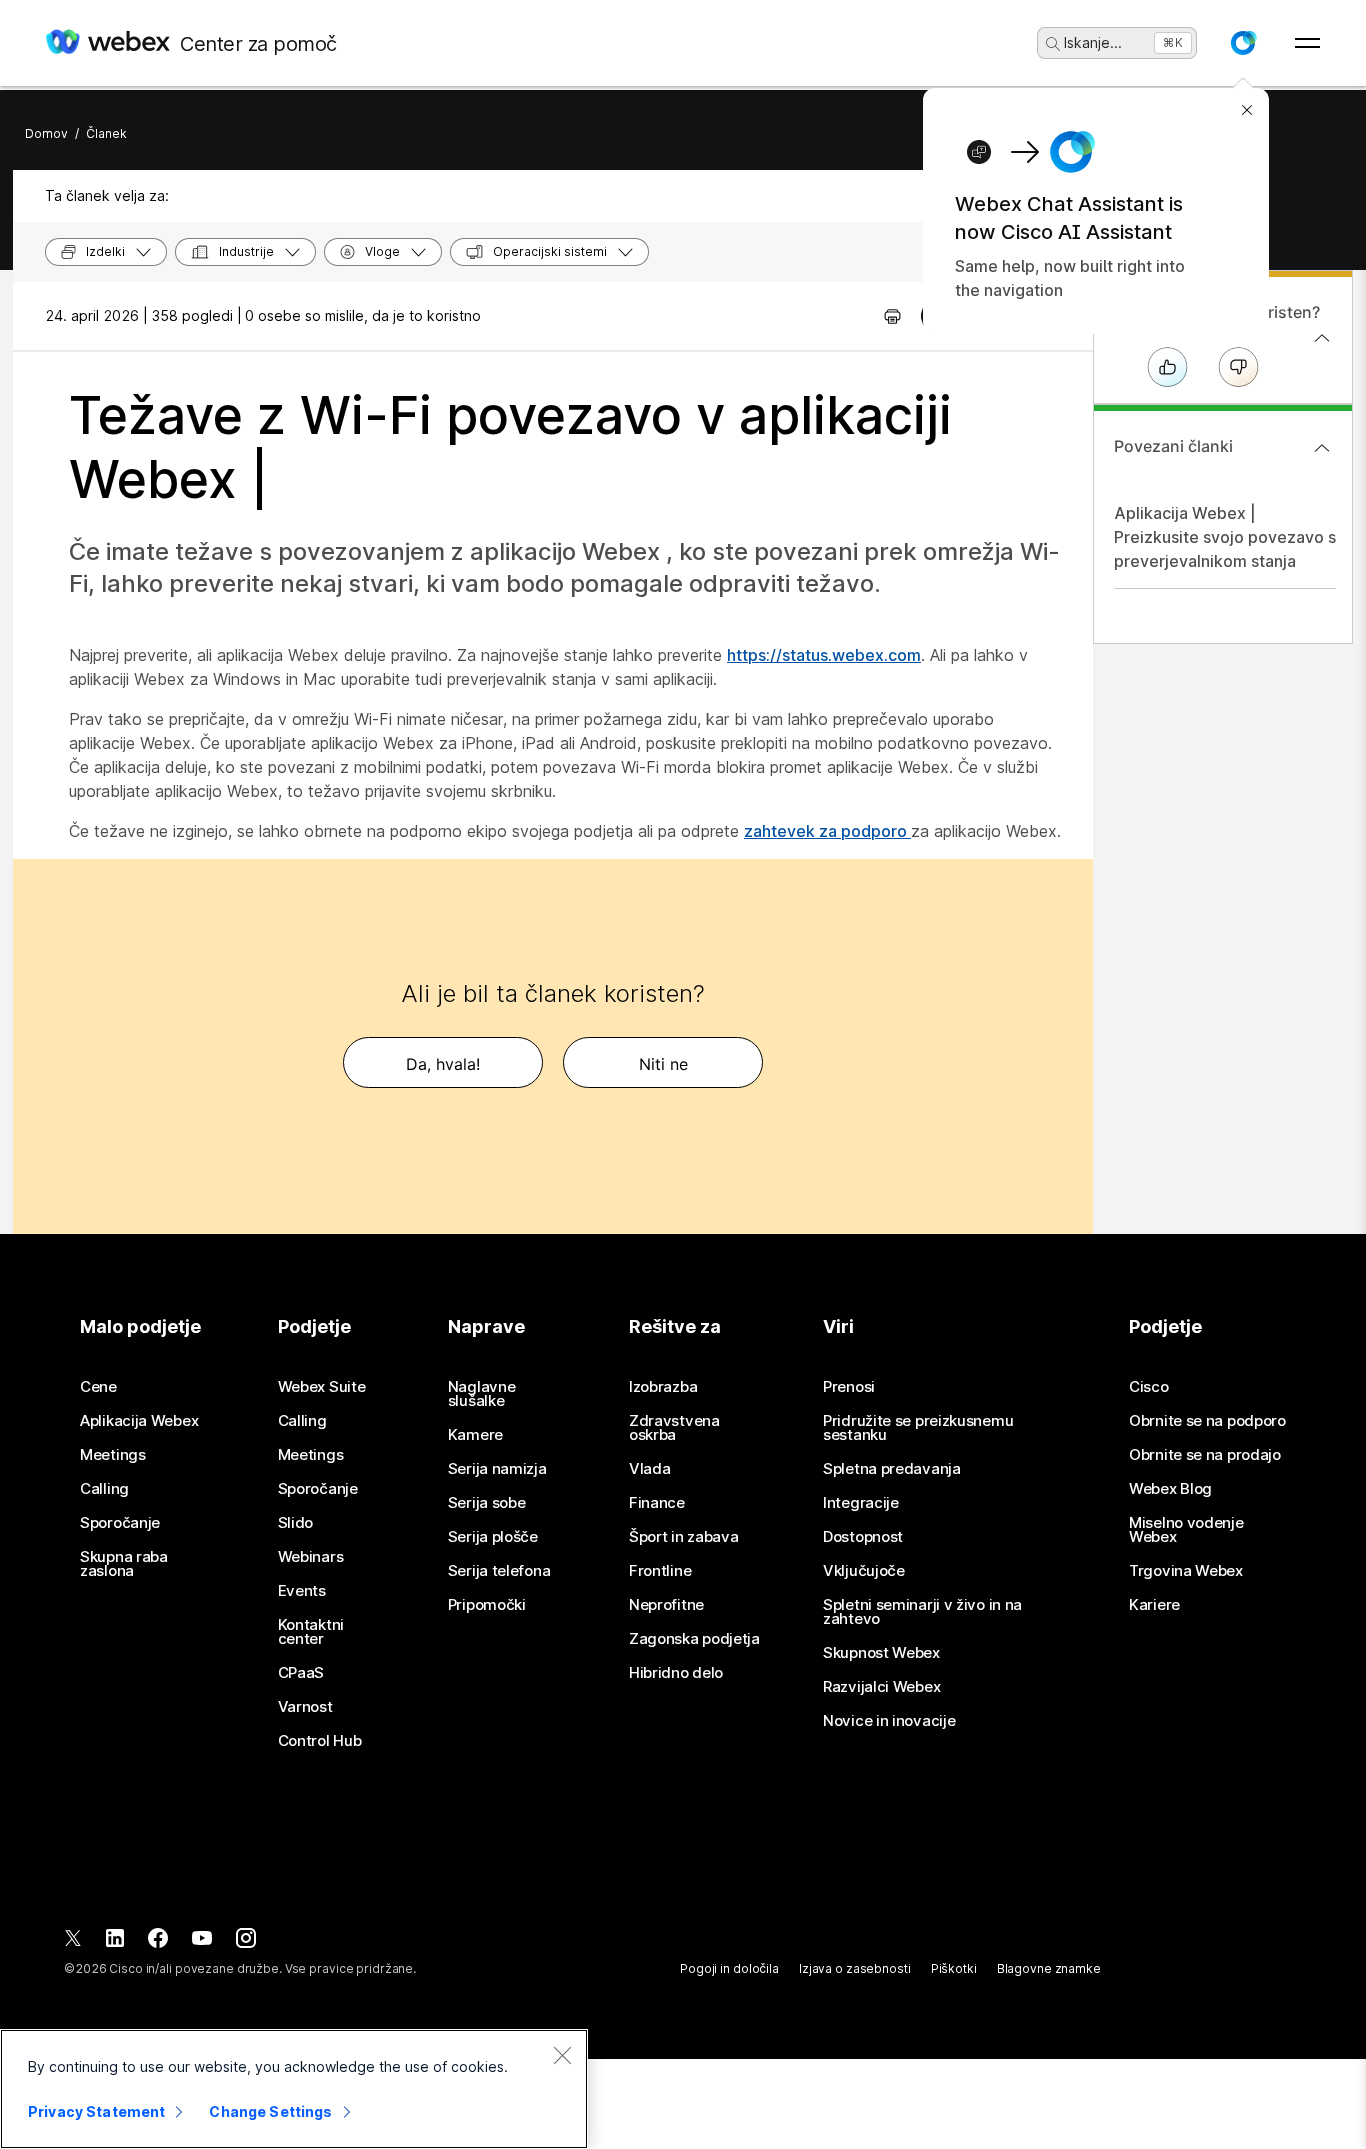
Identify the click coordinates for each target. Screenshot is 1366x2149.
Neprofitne (666, 1605)
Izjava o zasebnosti (855, 1968)
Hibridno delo (676, 1673)
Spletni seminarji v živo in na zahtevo (922, 1612)
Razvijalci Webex (881, 1687)
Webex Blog (1170, 1489)
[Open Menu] (1307, 43)
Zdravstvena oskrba (674, 1428)
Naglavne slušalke (482, 1394)
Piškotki (954, 1968)
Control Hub (320, 1741)
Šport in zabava (684, 1537)
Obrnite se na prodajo (1205, 1455)
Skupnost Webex (881, 1653)
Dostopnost (863, 1537)
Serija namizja (497, 1469)
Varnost (305, 1707)
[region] (294, 2089)
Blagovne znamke (1049, 1968)
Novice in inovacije (889, 1721)
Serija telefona (499, 1571)
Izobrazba (663, 1387)
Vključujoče (864, 1571)
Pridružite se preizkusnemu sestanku (918, 1428)
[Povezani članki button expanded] (1322, 448)
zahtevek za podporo (827, 831)
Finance (657, 1503)
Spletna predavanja (892, 1469)
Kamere (475, 1435)
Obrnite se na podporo (1207, 1421)
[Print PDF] (892, 316)
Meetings (113, 1455)
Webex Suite (322, 1387)
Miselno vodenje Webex (1186, 1530)
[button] (1243, 43)
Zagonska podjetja (694, 1639)
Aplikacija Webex (139, 1421)
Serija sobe (487, 1503)
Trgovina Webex (1186, 1571)
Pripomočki (487, 1605)
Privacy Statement (96, 2111)
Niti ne (663, 1064)
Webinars (311, 1557)
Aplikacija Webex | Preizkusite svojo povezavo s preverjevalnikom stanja (1225, 537)
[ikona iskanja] (1053, 44)
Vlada (650, 1469)
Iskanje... (1093, 42)
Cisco (1149, 1387)
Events (302, 1591)
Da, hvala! (443, 1064)
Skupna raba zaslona (124, 1564)
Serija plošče (493, 1537)
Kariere (1154, 1605)
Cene (98, 1387)
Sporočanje (120, 1523)
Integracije (861, 1503)
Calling (104, 1489)
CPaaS (301, 1673)
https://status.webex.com (824, 655)
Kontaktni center (311, 1632)
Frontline (660, 1571)
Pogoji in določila (729, 1968)
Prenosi (849, 1387)
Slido (296, 1523)
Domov (46, 133)
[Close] (562, 2055)
